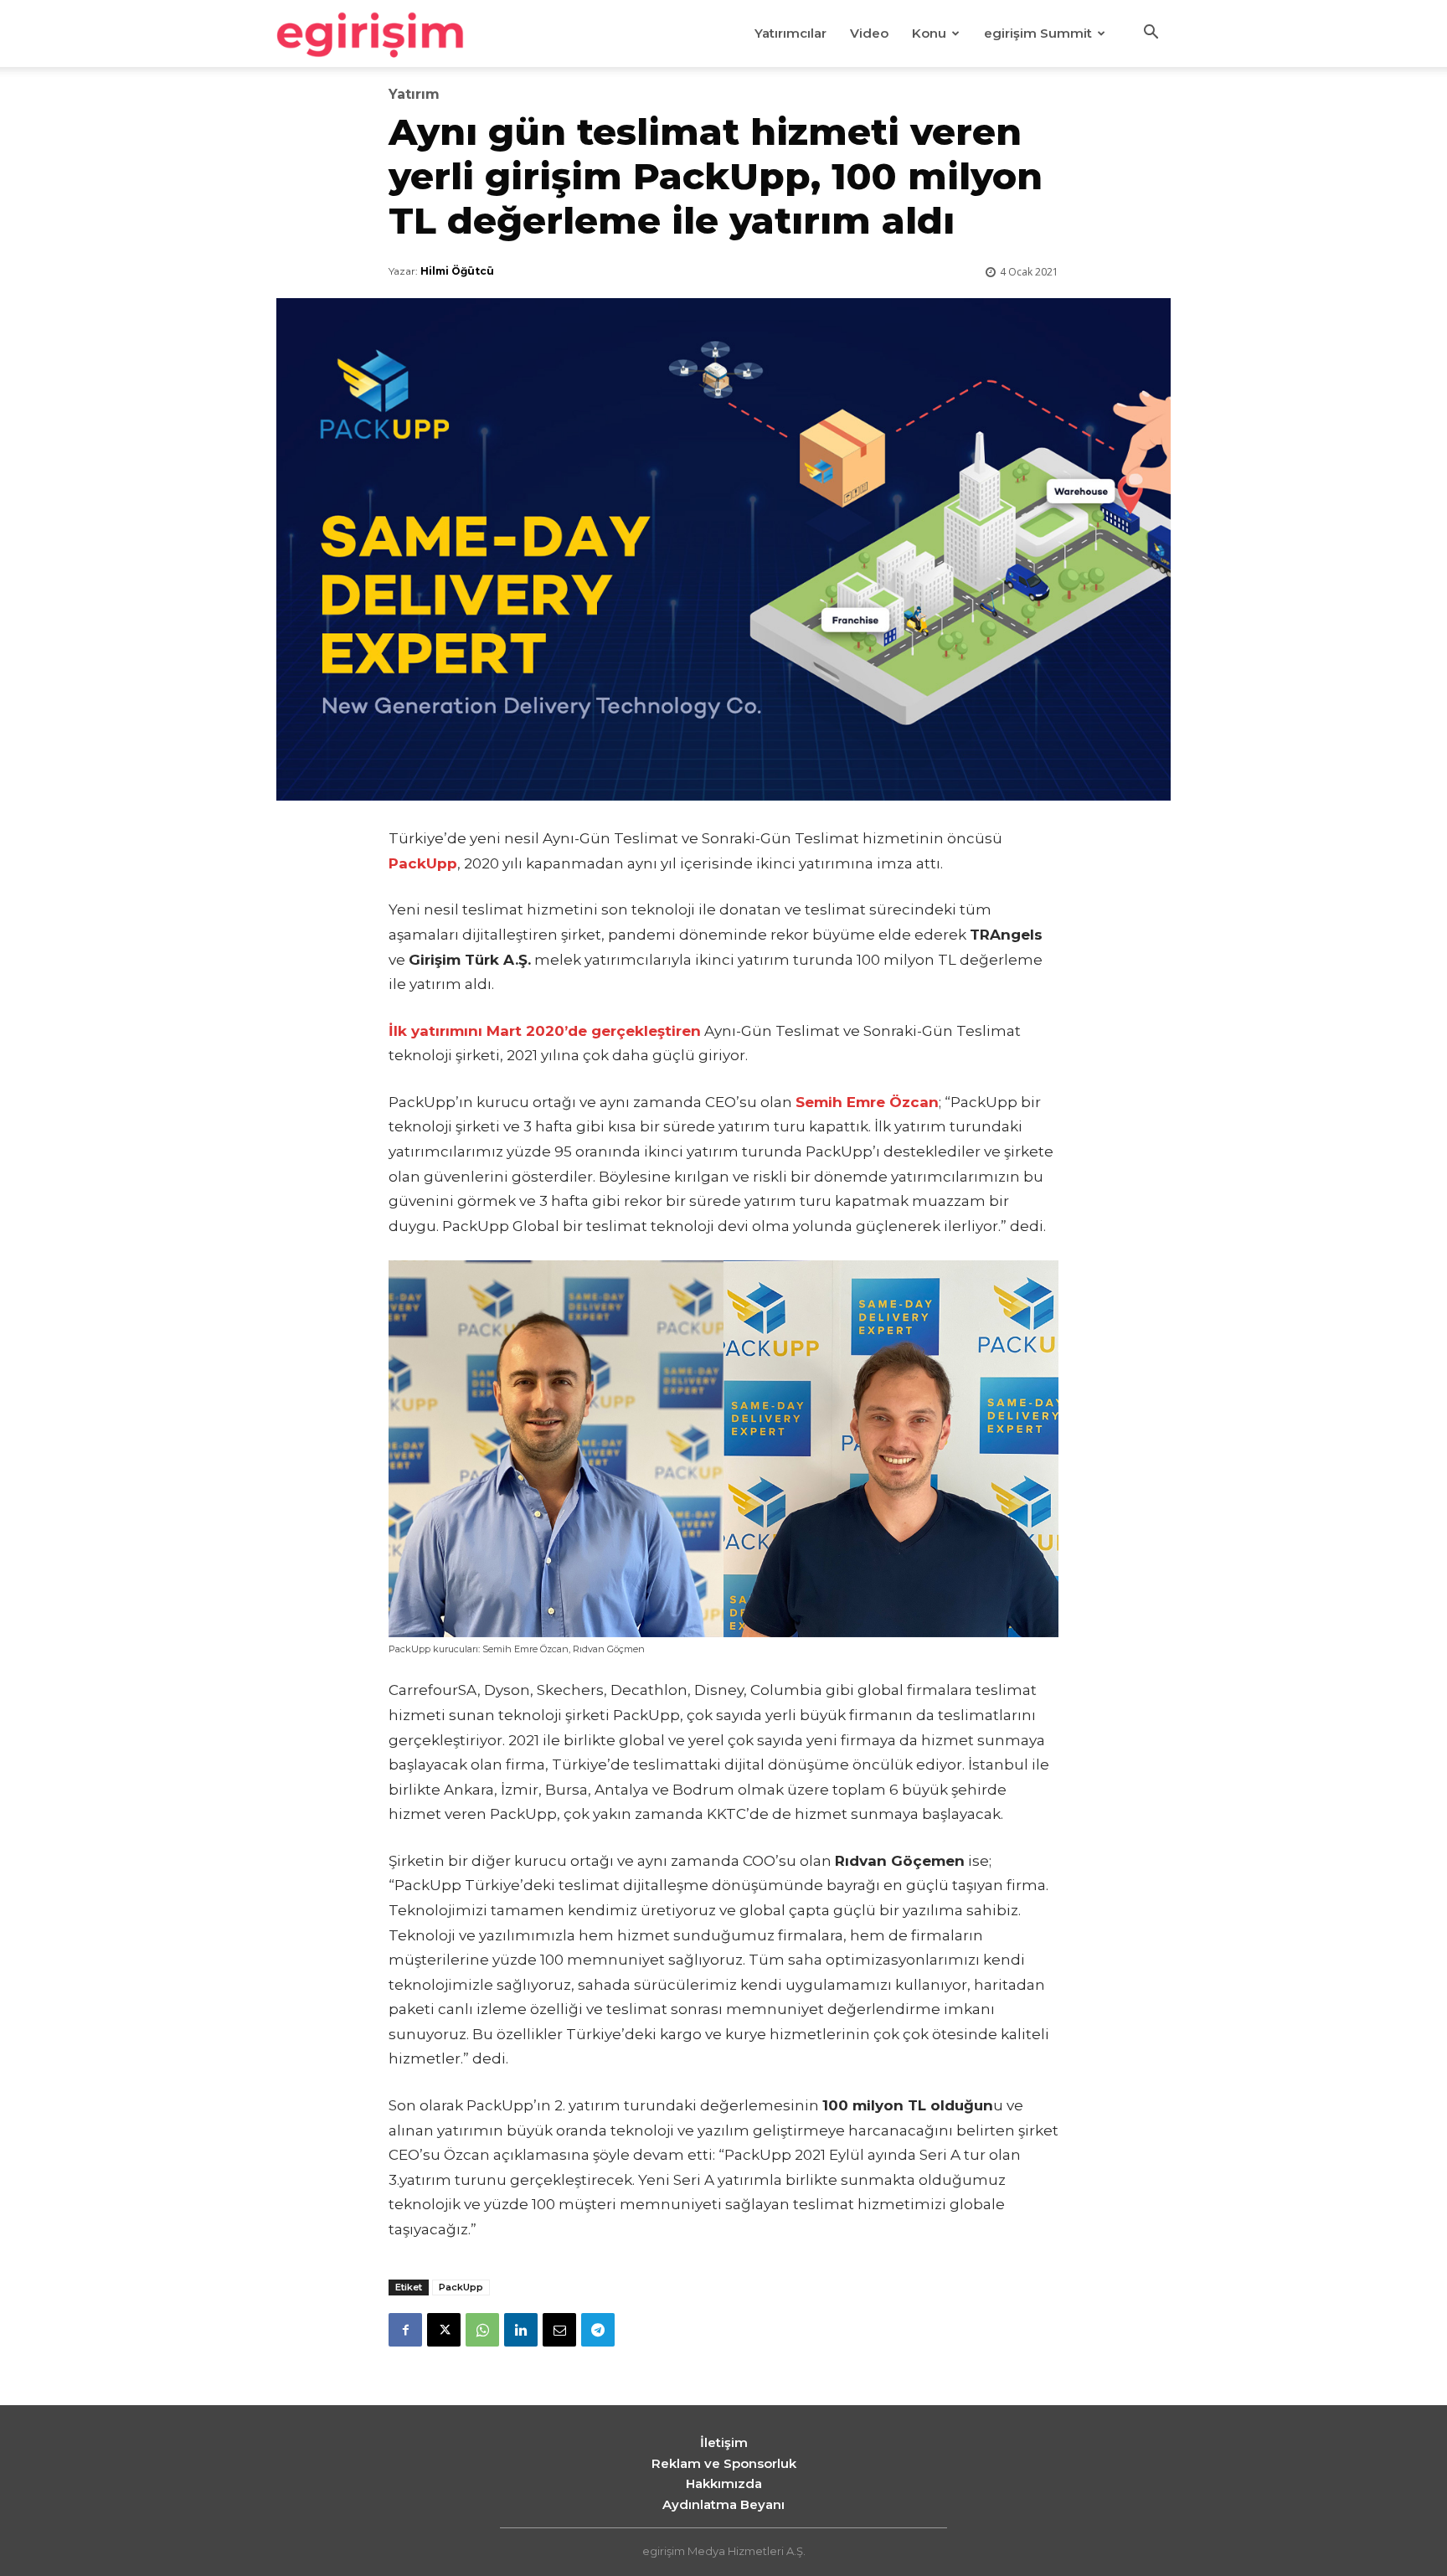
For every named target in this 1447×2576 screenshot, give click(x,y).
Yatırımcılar (790, 33)
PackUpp (461, 2287)
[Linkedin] (521, 2330)
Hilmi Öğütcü (457, 271)
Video (869, 33)
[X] (444, 2330)
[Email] (559, 2330)
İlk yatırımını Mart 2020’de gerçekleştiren (545, 1031)
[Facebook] (405, 2330)
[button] (1151, 34)
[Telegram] (598, 2330)
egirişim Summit (1038, 33)
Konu (929, 33)
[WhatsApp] (482, 2330)
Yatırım (414, 95)
